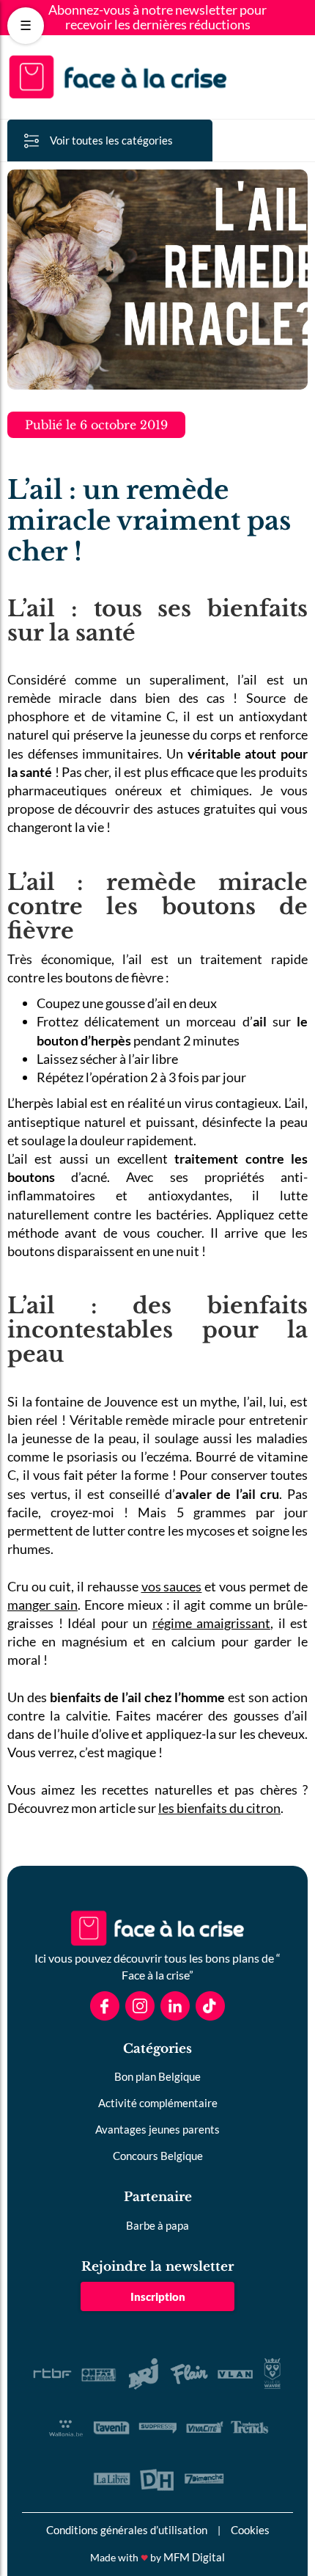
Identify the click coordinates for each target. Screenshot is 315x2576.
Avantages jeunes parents (157, 2129)
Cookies (250, 2530)
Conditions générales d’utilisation (127, 2530)
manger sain (42, 1605)
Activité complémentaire (158, 2103)
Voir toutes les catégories (111, 140)
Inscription (158, 2296)
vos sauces (172, 1586)
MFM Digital (194, 2557)
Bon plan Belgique (157, 2076)
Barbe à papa (157, 2225)
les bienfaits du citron (219, 1808)
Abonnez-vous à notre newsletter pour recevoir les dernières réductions (157, 18)
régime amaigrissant (212, 1623)
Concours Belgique (158, 2156)
